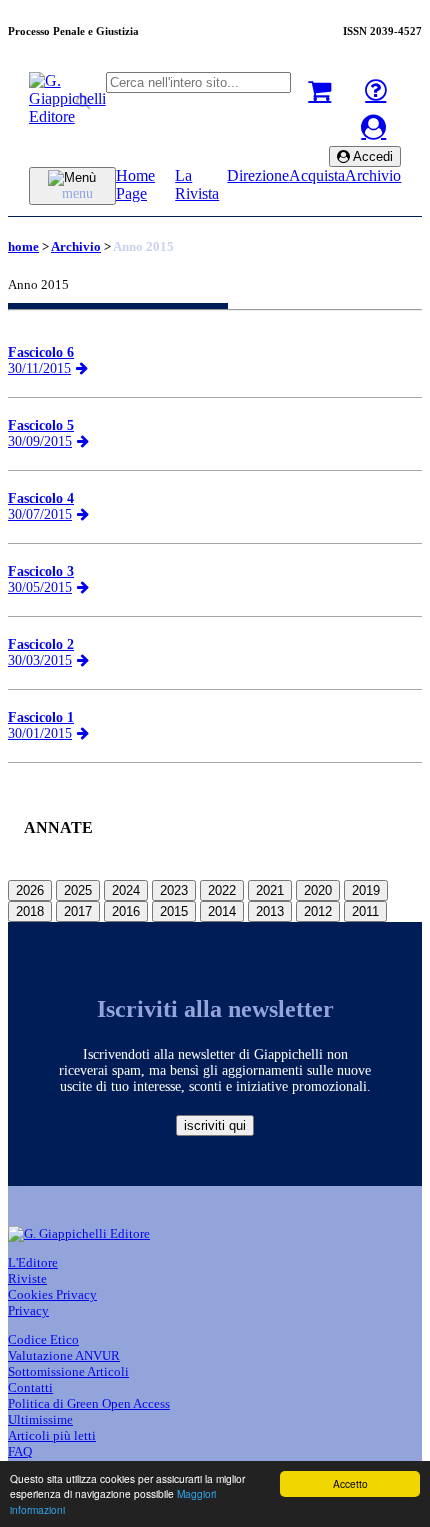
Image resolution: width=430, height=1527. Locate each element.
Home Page (135, 184)
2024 (126, 890)
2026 (30, 890)
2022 (222, 890)
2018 (30, 911)
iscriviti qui (215, 1125)
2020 (318, 890)
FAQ (20, 1451)
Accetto (350, 1483)
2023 (174, 890)
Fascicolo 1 (41, 717)
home (23, 246)
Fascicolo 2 (41, 644)
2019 (366, 890)
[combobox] (198, 82)
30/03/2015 (40, 660)
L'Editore (33, 1262)
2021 (270, 890)
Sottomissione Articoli (68, 1371)
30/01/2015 (40, 733)
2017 (78, 911)
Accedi (371, 156)
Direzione (258, 175)
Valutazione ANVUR (64, 1355)
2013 (270, 911)
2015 (174, 911)
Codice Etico (43, 1339)
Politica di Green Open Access (89, 1403)
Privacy (28, 1310)
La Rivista (197, 184)
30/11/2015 (39, 368)
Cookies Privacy (52, 1294)
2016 (126, 911)
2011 (365, 911)
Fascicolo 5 (41, 425)
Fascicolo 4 (41, 498)
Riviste (27, 1278)
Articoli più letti (52, 1435)
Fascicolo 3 (41, 571)
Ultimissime (40, 1419)
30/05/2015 (40, 587)
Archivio (373, 175)
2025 (78, 890)
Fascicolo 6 (41, 352)
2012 (318, 911)
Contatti (30, 1387)
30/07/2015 (40, 514)
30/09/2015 (40, 441)
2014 (222, 911)
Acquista (317, 175)
